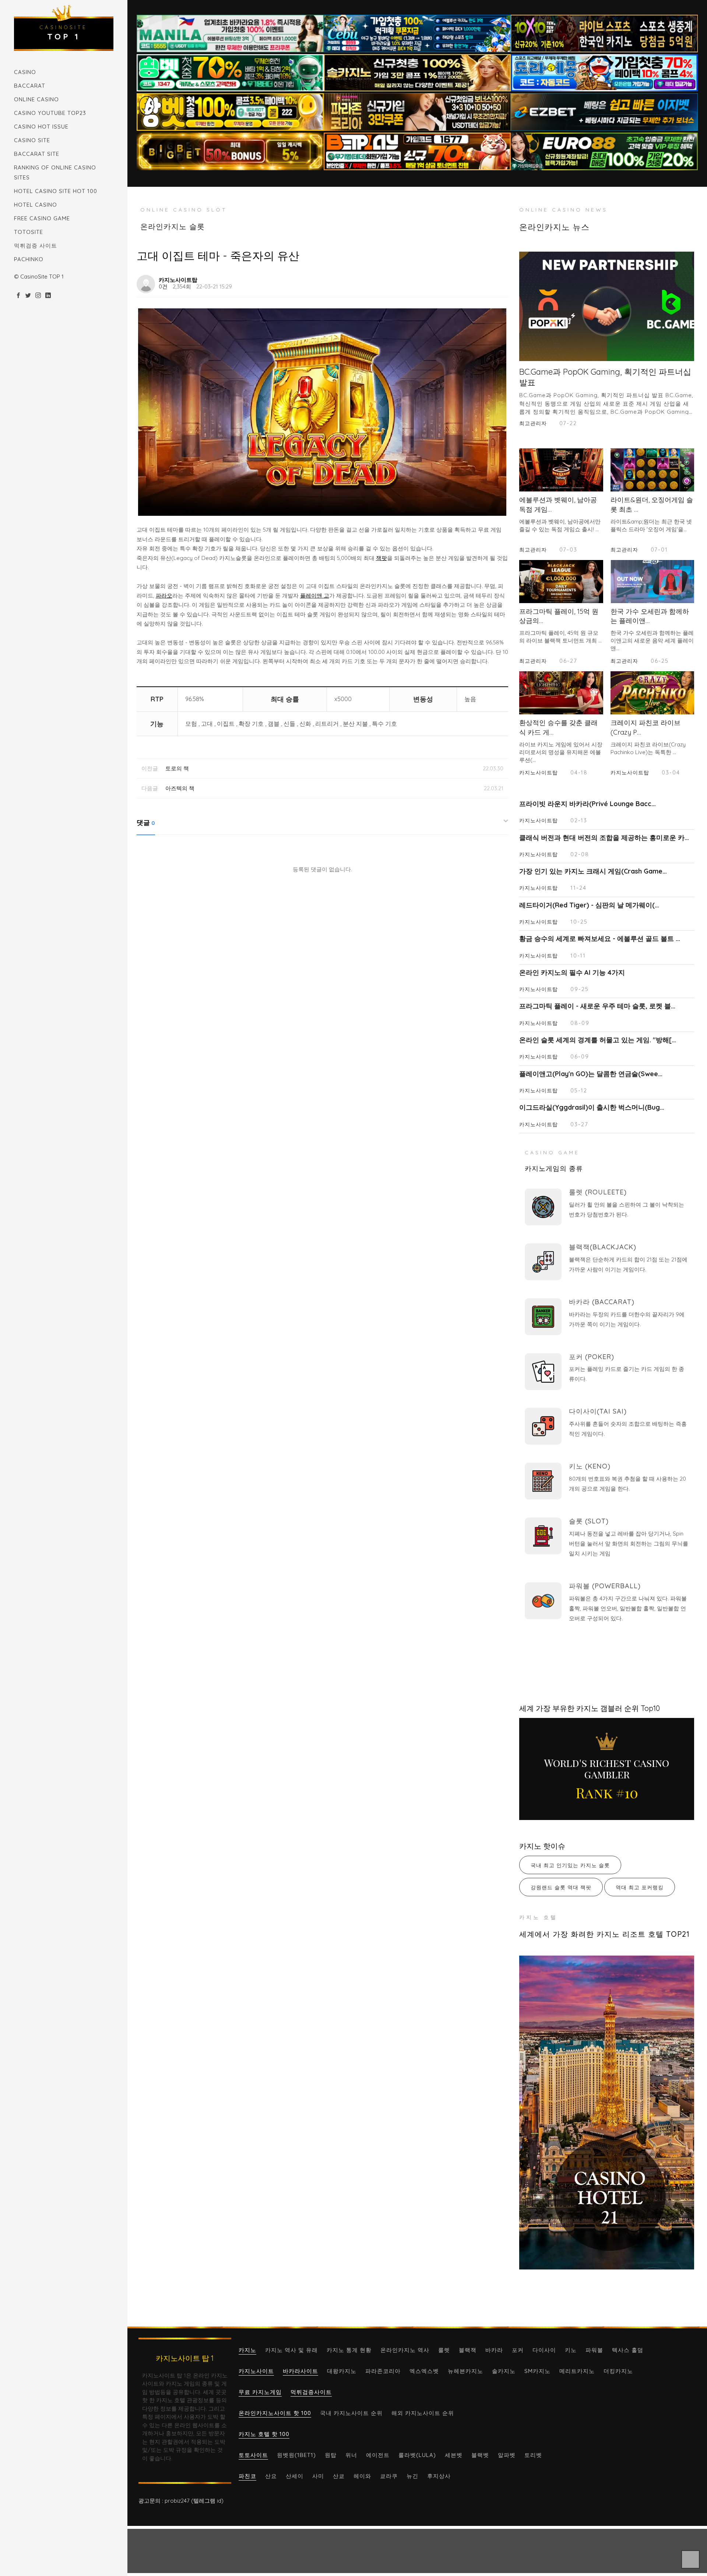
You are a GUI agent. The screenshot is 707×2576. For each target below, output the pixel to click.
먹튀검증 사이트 (36, 246)
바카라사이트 (300, 2371)
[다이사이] (543, 1426)
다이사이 (544, 2350)
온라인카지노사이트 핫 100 (275, 2413)
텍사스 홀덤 (628, 2350)
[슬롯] (543, 1536)
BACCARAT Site (37, 154)
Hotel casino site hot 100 (56, 191)
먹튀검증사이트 (311, 2392)
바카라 (494, 2350)
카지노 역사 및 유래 (291, 2350)
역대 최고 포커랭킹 (640, 1887)
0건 (163, 286)
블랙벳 (480, 2455)
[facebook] (18, 296)
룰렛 (444, 2350)
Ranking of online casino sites (55, 172)
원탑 (331, 2455)
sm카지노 (537, 2371)
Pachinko (29, 259)
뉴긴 (412, 2476)
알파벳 (507, 2455)
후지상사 (439, 2476)
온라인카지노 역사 (405, 2350)
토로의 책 (177, 768)
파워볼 (594, 2350)
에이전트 (378, 2455)
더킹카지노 (618, 2371)
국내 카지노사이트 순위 (351, 2413)
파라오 (164, 596)
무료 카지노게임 (260, 2392)
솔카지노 (504, 2371)
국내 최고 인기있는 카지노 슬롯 (570, 1865)
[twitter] (28, 296)
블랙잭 (468, 2350)
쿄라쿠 (389, 2476)
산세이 (295, 2476)
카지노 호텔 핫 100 (264, 2434)
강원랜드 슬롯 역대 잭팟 (561, 1887)
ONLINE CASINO (36, 99)
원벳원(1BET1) (296, 2455)
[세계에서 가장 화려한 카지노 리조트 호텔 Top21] (607, 2112)
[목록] (500, 280)
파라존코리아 (383, 2371)
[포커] (543, 1372)
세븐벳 (454, 2455)
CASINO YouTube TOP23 (50, 113)
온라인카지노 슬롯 (173, 226)
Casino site (32, 140)
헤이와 (362, 2476)
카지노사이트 (256, 2371)
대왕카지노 (342, 2371)
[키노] (543, 1481)
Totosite (29, 232)
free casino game (42, 218)
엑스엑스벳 (424, 2371)
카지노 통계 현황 (349, 2350)
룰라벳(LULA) (417, 2455)
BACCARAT (30, 86)
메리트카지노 (577, 2371)
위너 (351, 2455)
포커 (518, 2350)
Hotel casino (36, 205)
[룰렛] (543, 1207)
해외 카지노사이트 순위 (423, 2413)
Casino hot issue (41, 127)
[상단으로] (690, 2559)
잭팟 (381, 558)
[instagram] (38, 296)
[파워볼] (543, 1601)
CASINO (25, 72)
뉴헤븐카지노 (465, 2371)
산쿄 (339, 2476)
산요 (271, 2476)
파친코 (247, 2476)
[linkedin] (48, 296)
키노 (571, 2350)
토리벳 (533, 2455)
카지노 (247, 2350)
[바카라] (543, 1317)
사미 (318, 2476)
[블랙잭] (543, 1262)
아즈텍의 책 (180, 788)
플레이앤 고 (315, 596)
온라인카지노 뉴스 (554, 227)
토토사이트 (253, 2455)
